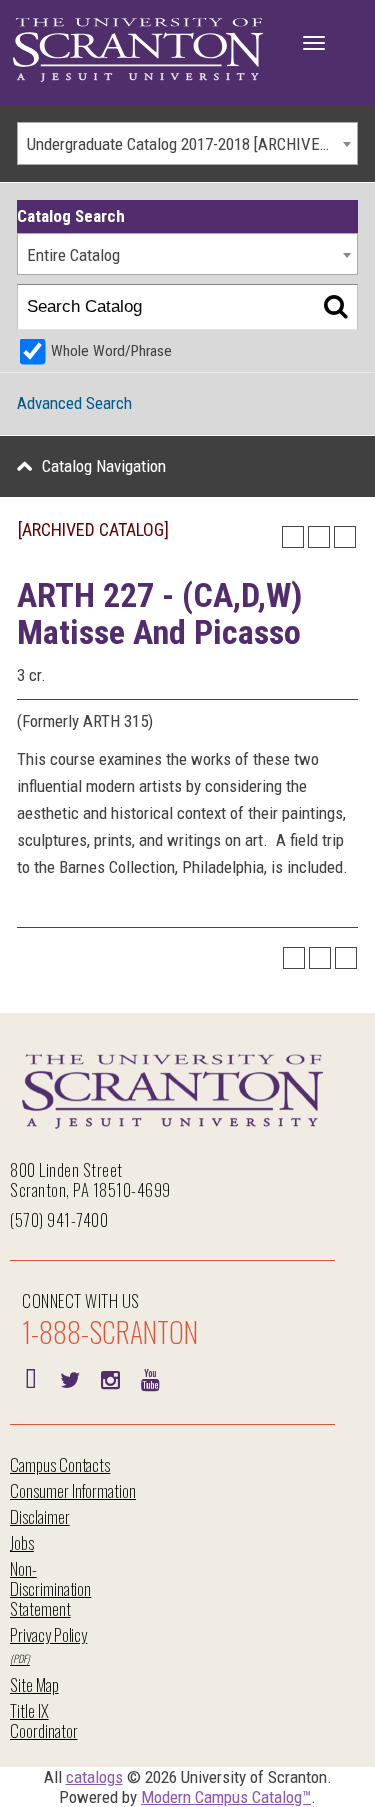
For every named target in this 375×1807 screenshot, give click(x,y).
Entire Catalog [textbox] (73, 255)
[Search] (335, 307)
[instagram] (110, 1378)
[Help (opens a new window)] (345, 537)
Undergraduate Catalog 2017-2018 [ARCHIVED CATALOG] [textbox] (192, 144)
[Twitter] (70, 1378)
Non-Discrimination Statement (50, 1588)
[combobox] (187, 143)
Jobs (22, 1542)
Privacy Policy (48, 1634)
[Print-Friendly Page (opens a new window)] (319, 537)
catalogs (94, 1777)
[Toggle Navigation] (314, 43)
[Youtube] (150, 1378)
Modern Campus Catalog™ (226, 1797)
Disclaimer (40, 1516)
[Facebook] (30, 1378)
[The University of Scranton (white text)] (138, 50)
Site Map (34, 1684)
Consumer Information (73, 1490)
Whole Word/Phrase (111, 351)
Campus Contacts (60, 1464)
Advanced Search (74, 403)
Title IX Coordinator (43, 1720)
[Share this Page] (293, 537)
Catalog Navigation (104, 466)
